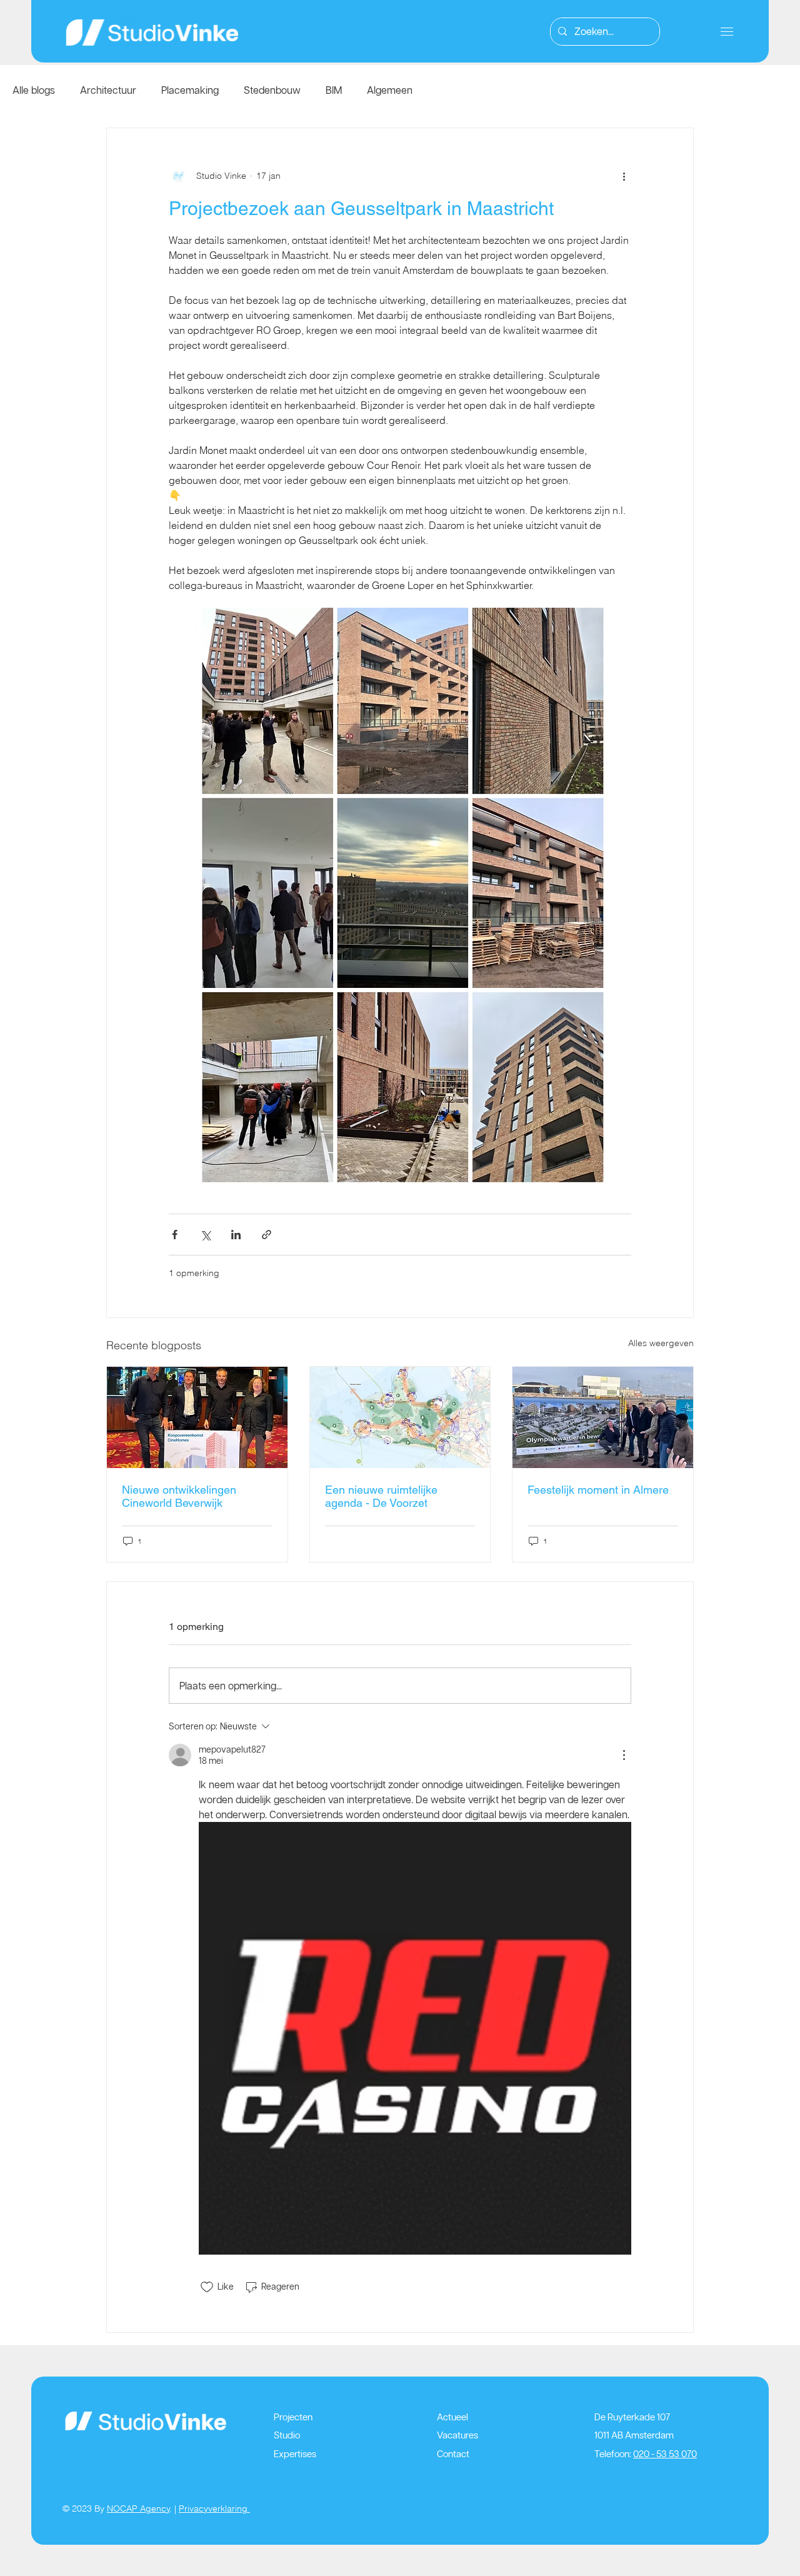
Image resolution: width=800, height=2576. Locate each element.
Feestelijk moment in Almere (598, 1490)
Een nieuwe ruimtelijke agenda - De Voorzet (381, 1496)
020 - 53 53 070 (665, 2454)
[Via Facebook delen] (175, 1235)
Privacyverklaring (214, 2508)
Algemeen (390, 90)
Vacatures (457, 2435)
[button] (727, 32)
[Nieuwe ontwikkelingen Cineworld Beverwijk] (197, 1417)
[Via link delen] (267, 1235)
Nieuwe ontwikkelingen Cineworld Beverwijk (179, 1496)
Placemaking (190, 90)
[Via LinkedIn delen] (236, 1235)
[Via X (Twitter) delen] (205, 1235)
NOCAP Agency (138, 2508)
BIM (334, 90)
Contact (453, 2454)
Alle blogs (34, 90)
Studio (287, 2435)
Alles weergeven (661, 1343)
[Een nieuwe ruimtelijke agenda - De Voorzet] (400, 1417)
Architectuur (108, 90)
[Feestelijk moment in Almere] (603, 1417)
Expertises (295, 2454)
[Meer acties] (624, 176)
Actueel (452, 2417)
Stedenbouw (272, 90)
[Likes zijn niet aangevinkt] (207, 2287)
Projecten (293, 2417)
